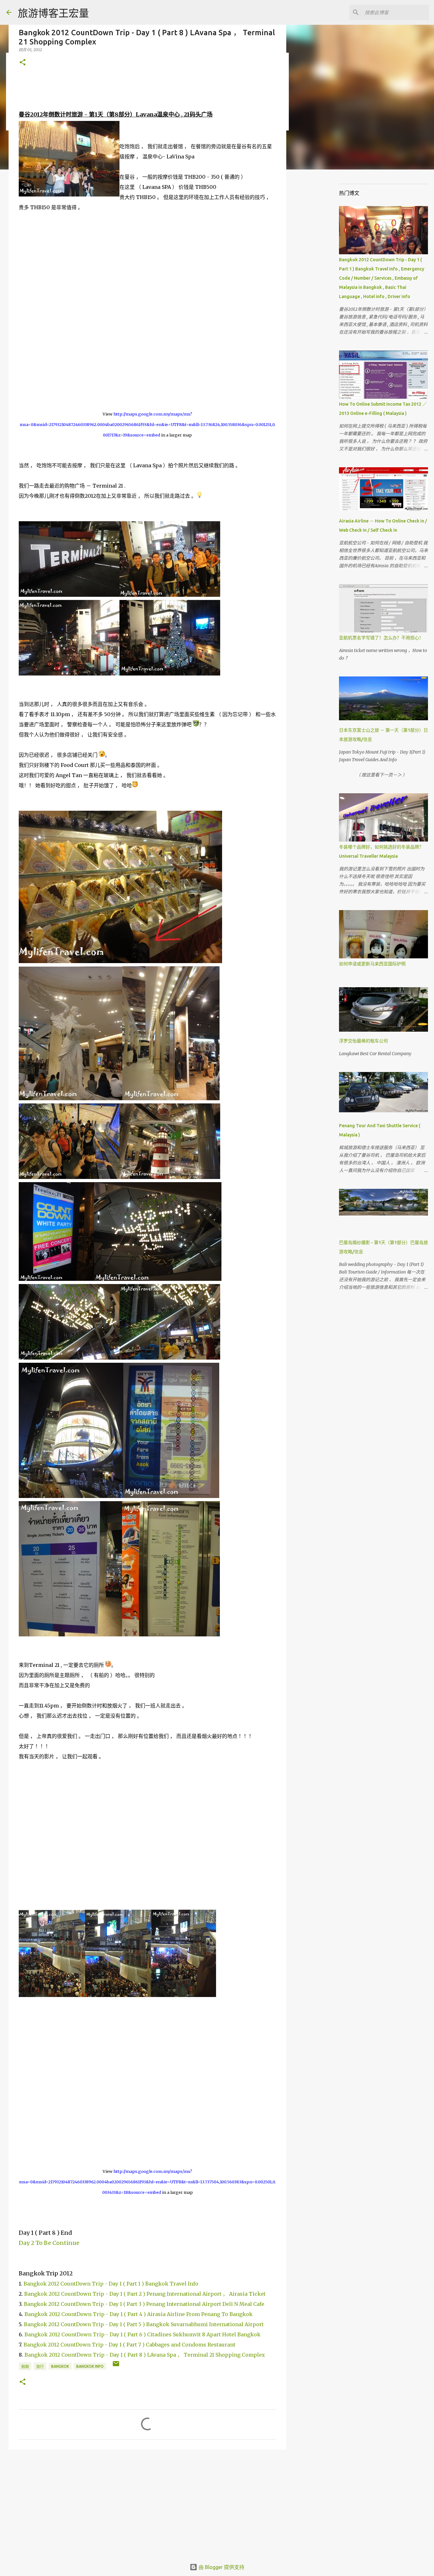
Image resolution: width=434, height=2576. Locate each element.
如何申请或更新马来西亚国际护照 (372, 964)
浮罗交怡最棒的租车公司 (363, 1041)
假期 (25, 2367)
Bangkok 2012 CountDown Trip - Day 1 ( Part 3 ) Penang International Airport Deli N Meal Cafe (143, 2304)
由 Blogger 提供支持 (221, 2567)
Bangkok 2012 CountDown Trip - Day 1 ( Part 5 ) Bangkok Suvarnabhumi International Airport (144, 2324)
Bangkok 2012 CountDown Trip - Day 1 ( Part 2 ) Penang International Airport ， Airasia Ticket (145, 2294)
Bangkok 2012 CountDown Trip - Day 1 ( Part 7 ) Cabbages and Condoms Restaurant (129, 2345)
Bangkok (60, 2366)
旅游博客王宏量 (53, 13)
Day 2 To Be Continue (49, 2243)
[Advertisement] (147, 2504)
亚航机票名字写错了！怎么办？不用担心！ (381, 638)
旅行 (40, 2367)
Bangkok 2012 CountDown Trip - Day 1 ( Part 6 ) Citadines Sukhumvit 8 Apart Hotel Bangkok (142, 2334)
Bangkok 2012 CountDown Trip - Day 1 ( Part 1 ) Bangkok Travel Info (111, 2284)
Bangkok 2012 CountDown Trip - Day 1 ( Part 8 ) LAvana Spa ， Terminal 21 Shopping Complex (145, 2355)
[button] (23, 63)
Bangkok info (90, 2366)
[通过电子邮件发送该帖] (116, 2366)
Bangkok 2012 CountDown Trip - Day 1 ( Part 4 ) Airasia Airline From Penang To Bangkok (139, 2314)
